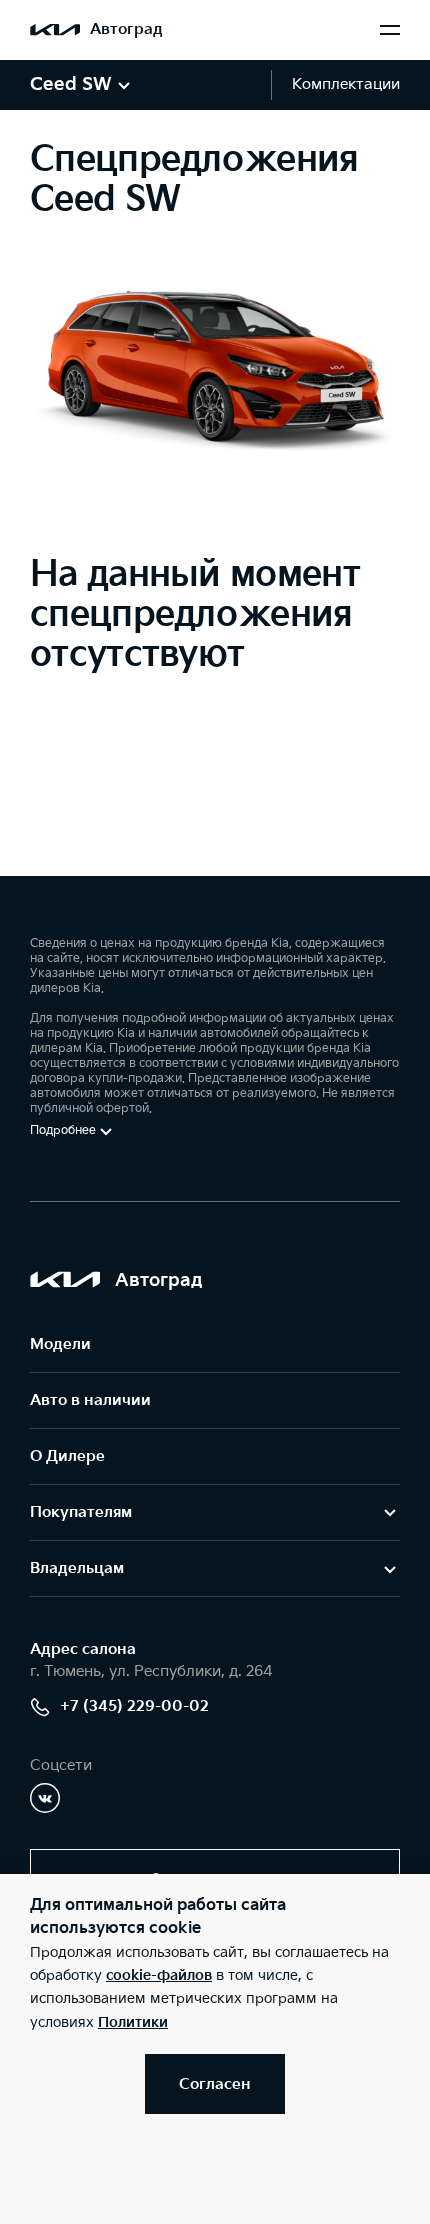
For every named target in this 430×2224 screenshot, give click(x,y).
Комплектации (346, 84)
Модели (60, 1344)
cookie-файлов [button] (159, 1975)
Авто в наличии (90, 1400)
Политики (133, 2022)
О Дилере (67, 1456)
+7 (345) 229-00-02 (134, 1706)
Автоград (126, 29)
